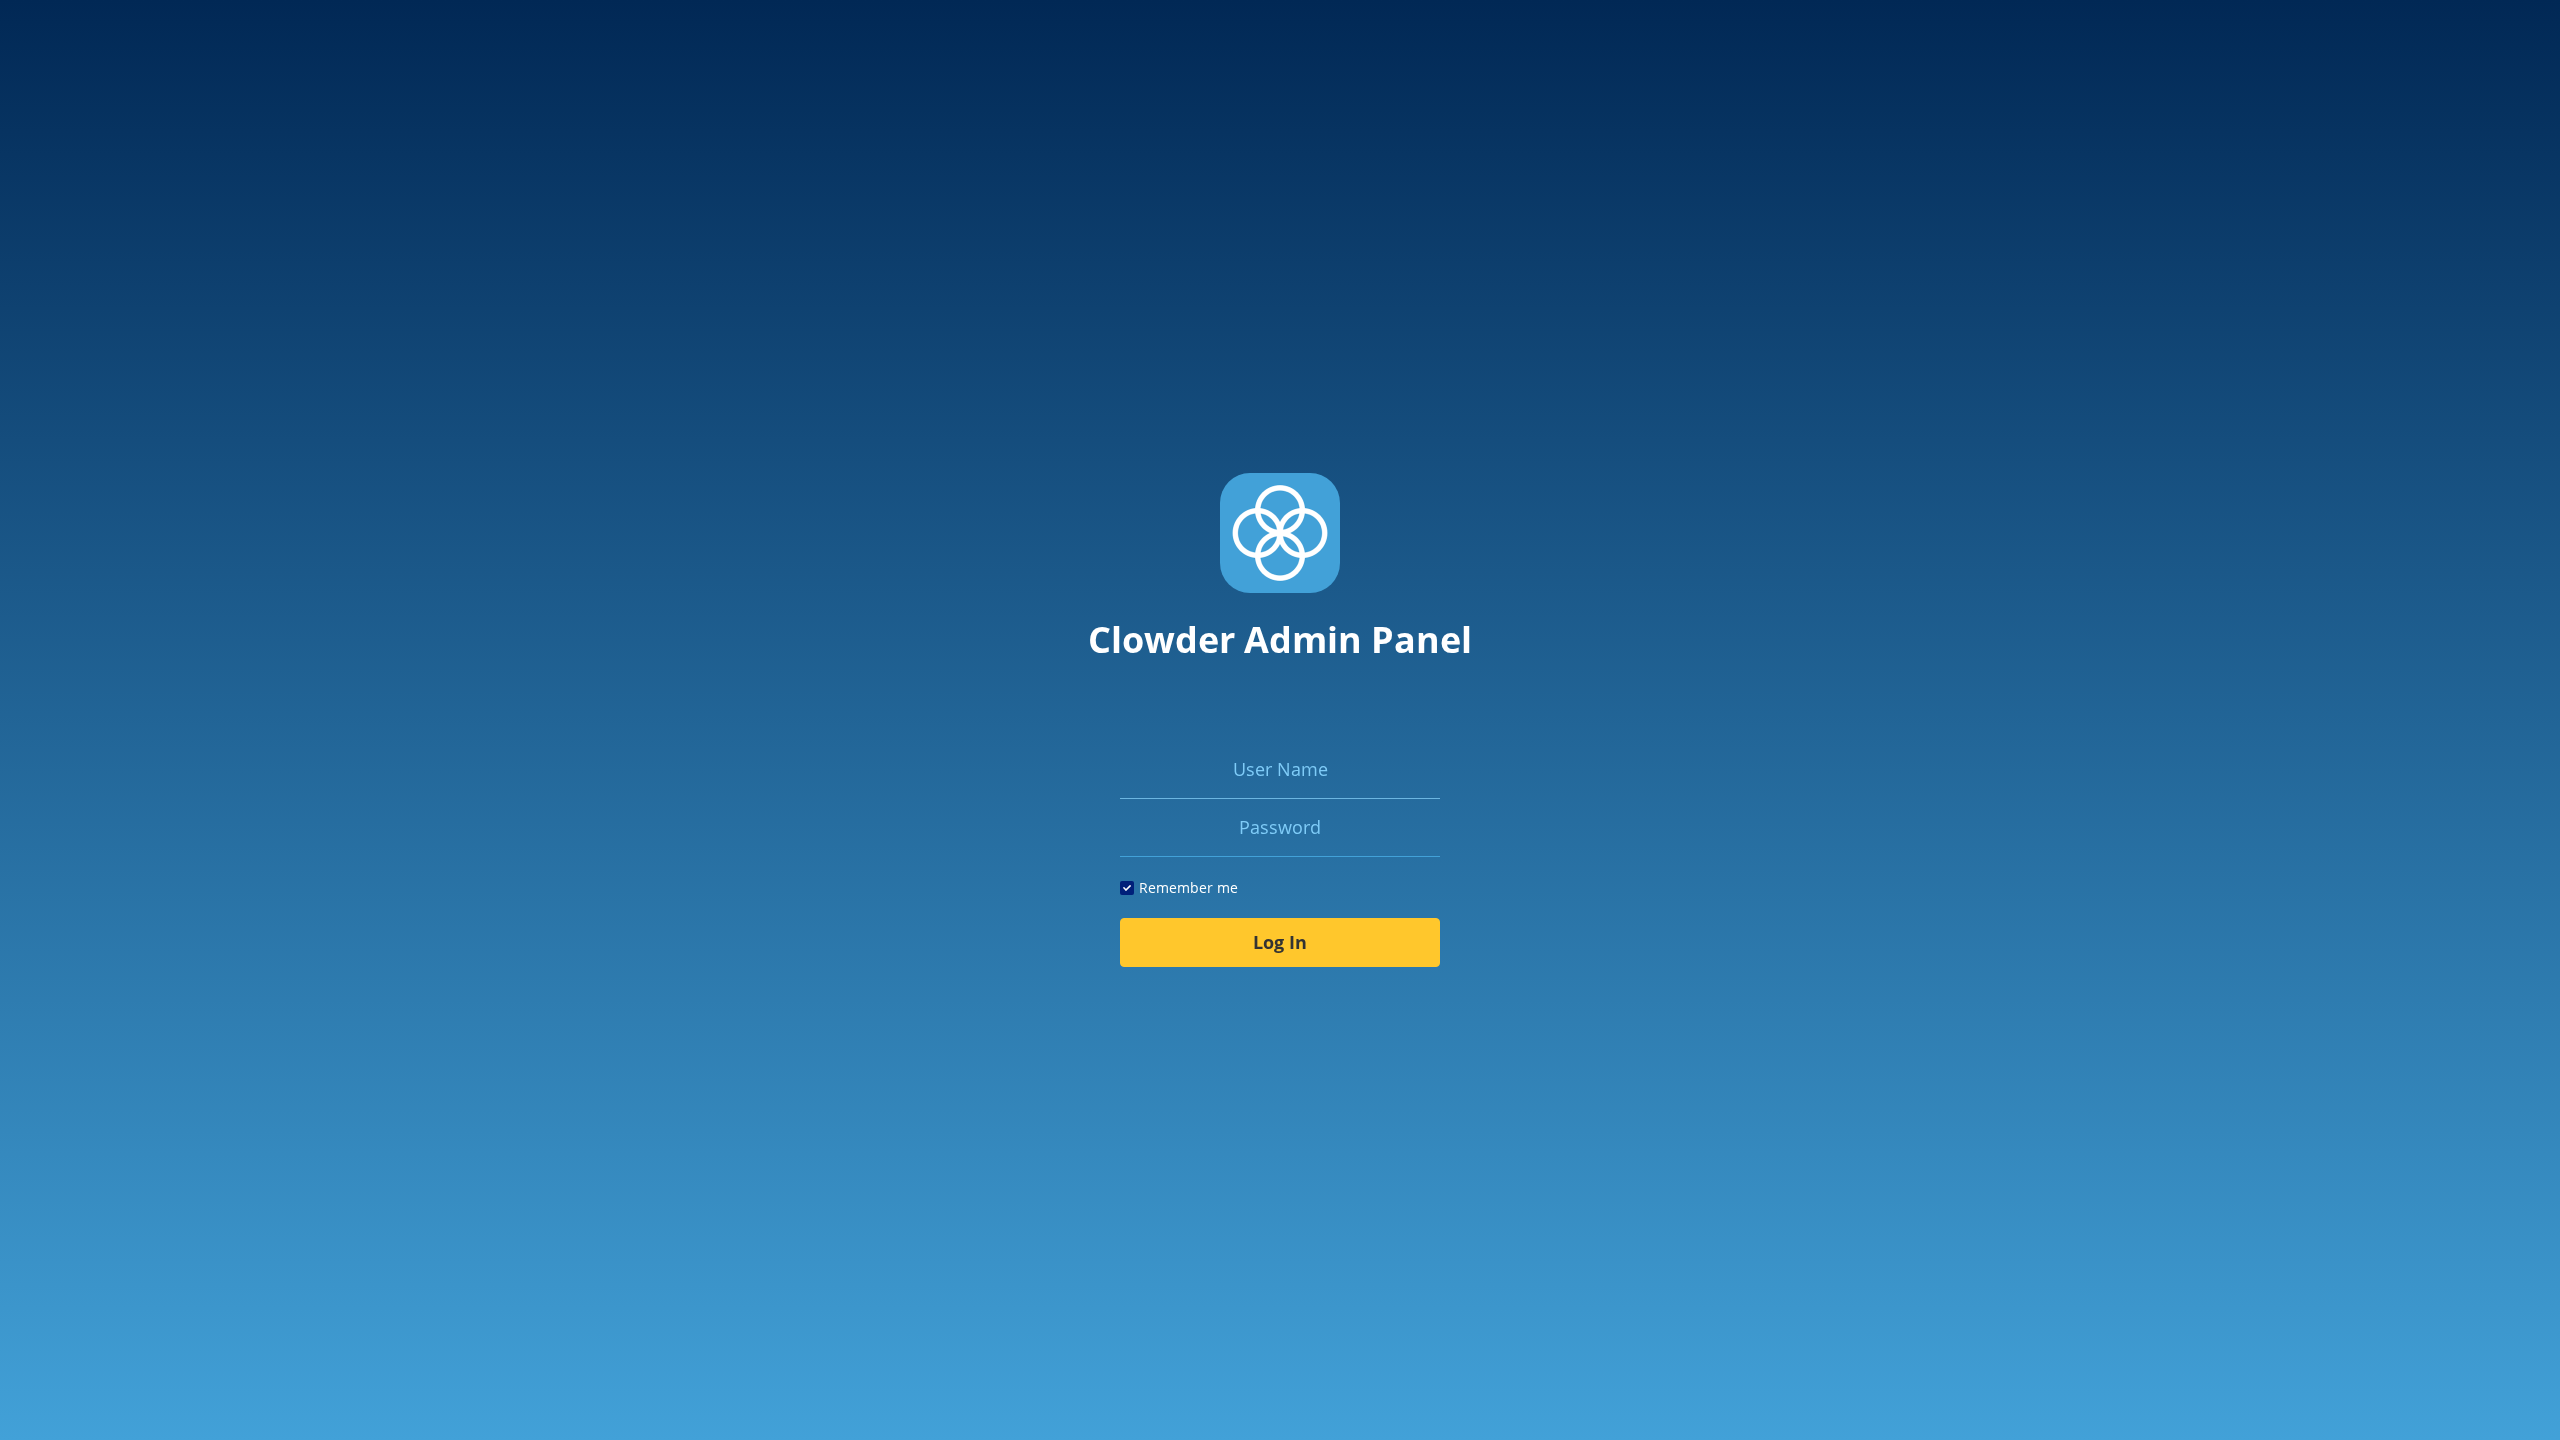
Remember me (1188, 887)
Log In (1280, 942)
